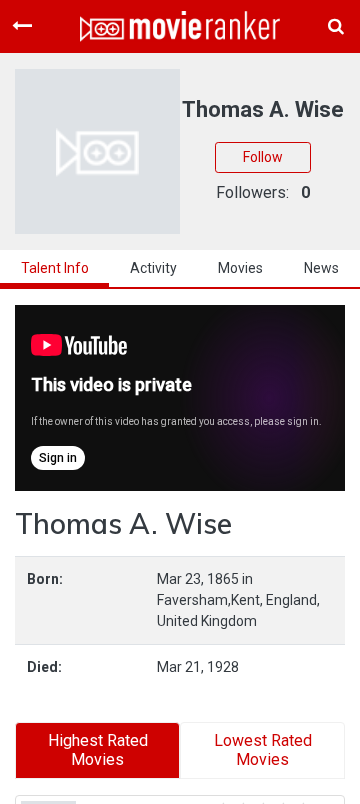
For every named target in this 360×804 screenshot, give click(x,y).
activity (153, 268)
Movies (240, 268)
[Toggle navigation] (22, 26)
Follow (263, 157)
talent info (55, 268)
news (321, 268)
